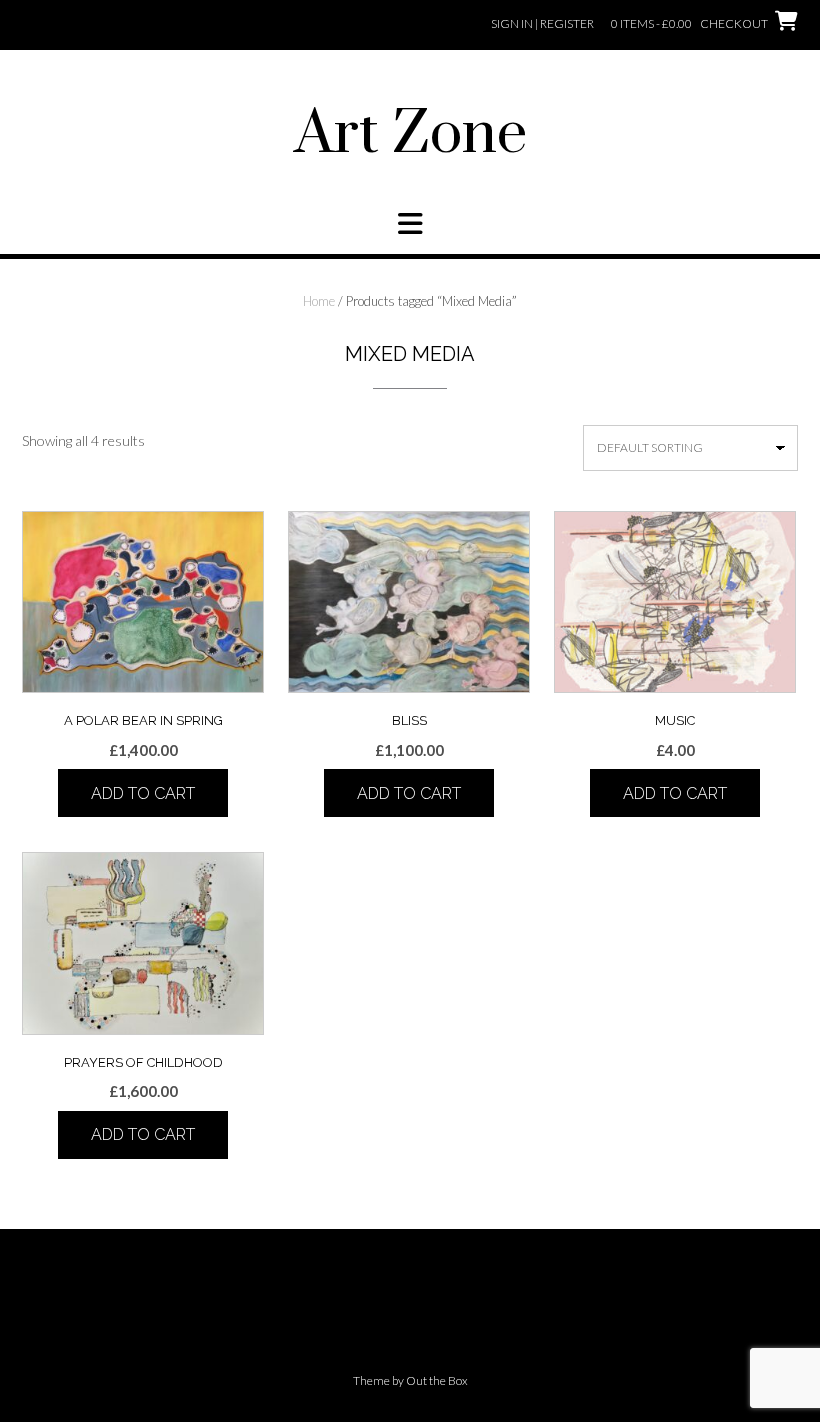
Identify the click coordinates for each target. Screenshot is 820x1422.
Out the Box (437, 1380)
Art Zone (410, 135)
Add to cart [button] (143, 793)
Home (319, 301)
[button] (410, 224)
